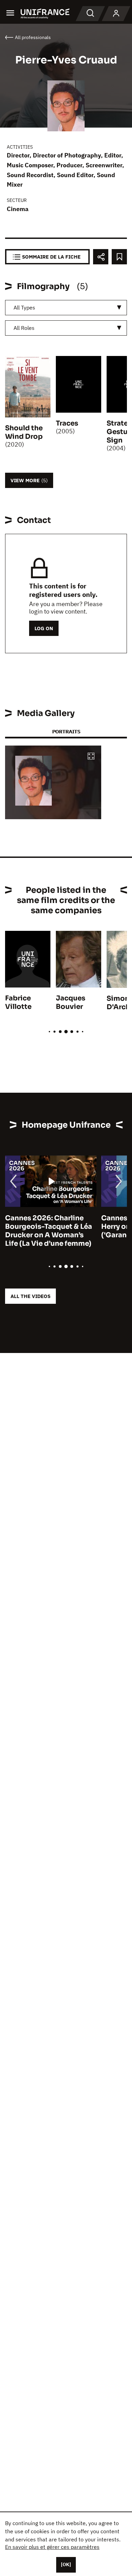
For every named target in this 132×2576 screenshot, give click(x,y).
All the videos (30, 1296)
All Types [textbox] (24, 307)
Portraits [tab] (66, 731)
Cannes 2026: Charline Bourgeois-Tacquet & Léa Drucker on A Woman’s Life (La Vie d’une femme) (49, 1231)
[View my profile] (116, 14)
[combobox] (66, 308)
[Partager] (101, 257)
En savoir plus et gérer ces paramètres (52, 2547)
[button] (91, 757)
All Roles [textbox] (24, 328)
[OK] (66, 2564)
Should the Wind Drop (24, 432)
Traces (67, 423)
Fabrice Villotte (18, 1002)
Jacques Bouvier (71, 1002)
